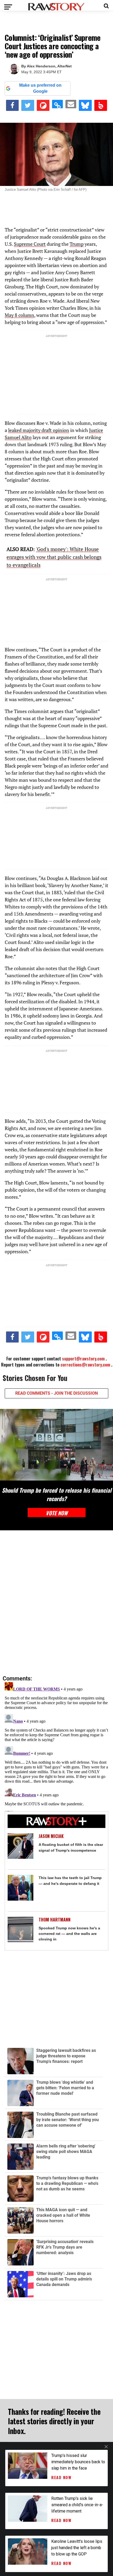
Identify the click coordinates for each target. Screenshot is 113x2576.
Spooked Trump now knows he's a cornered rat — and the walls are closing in (69, 1934)
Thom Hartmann (55, 1920)
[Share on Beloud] (101, 105)
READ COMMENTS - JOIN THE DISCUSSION (56, 1393)
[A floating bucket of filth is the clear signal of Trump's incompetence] (20, 1846)
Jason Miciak (51, 1836)
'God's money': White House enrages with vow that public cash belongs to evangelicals (54, 557)
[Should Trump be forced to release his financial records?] (56, 1445)
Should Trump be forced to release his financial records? (57, 1494)
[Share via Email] (71, 104)
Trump (77, 244)
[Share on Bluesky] (85, 105)
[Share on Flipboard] (43, 105)
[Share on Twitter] (28, 105)
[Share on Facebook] (12, 105)
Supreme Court (30, 244)
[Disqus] (56, 1603)
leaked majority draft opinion (39, 430)
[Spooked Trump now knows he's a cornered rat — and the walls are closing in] (20, 1929)
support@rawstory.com (83, 1359)
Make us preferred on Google (40, 88)
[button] (106, 5)
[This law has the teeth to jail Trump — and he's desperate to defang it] (20, 1888)
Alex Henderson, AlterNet (49, 66)
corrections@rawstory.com (85, 1365)
